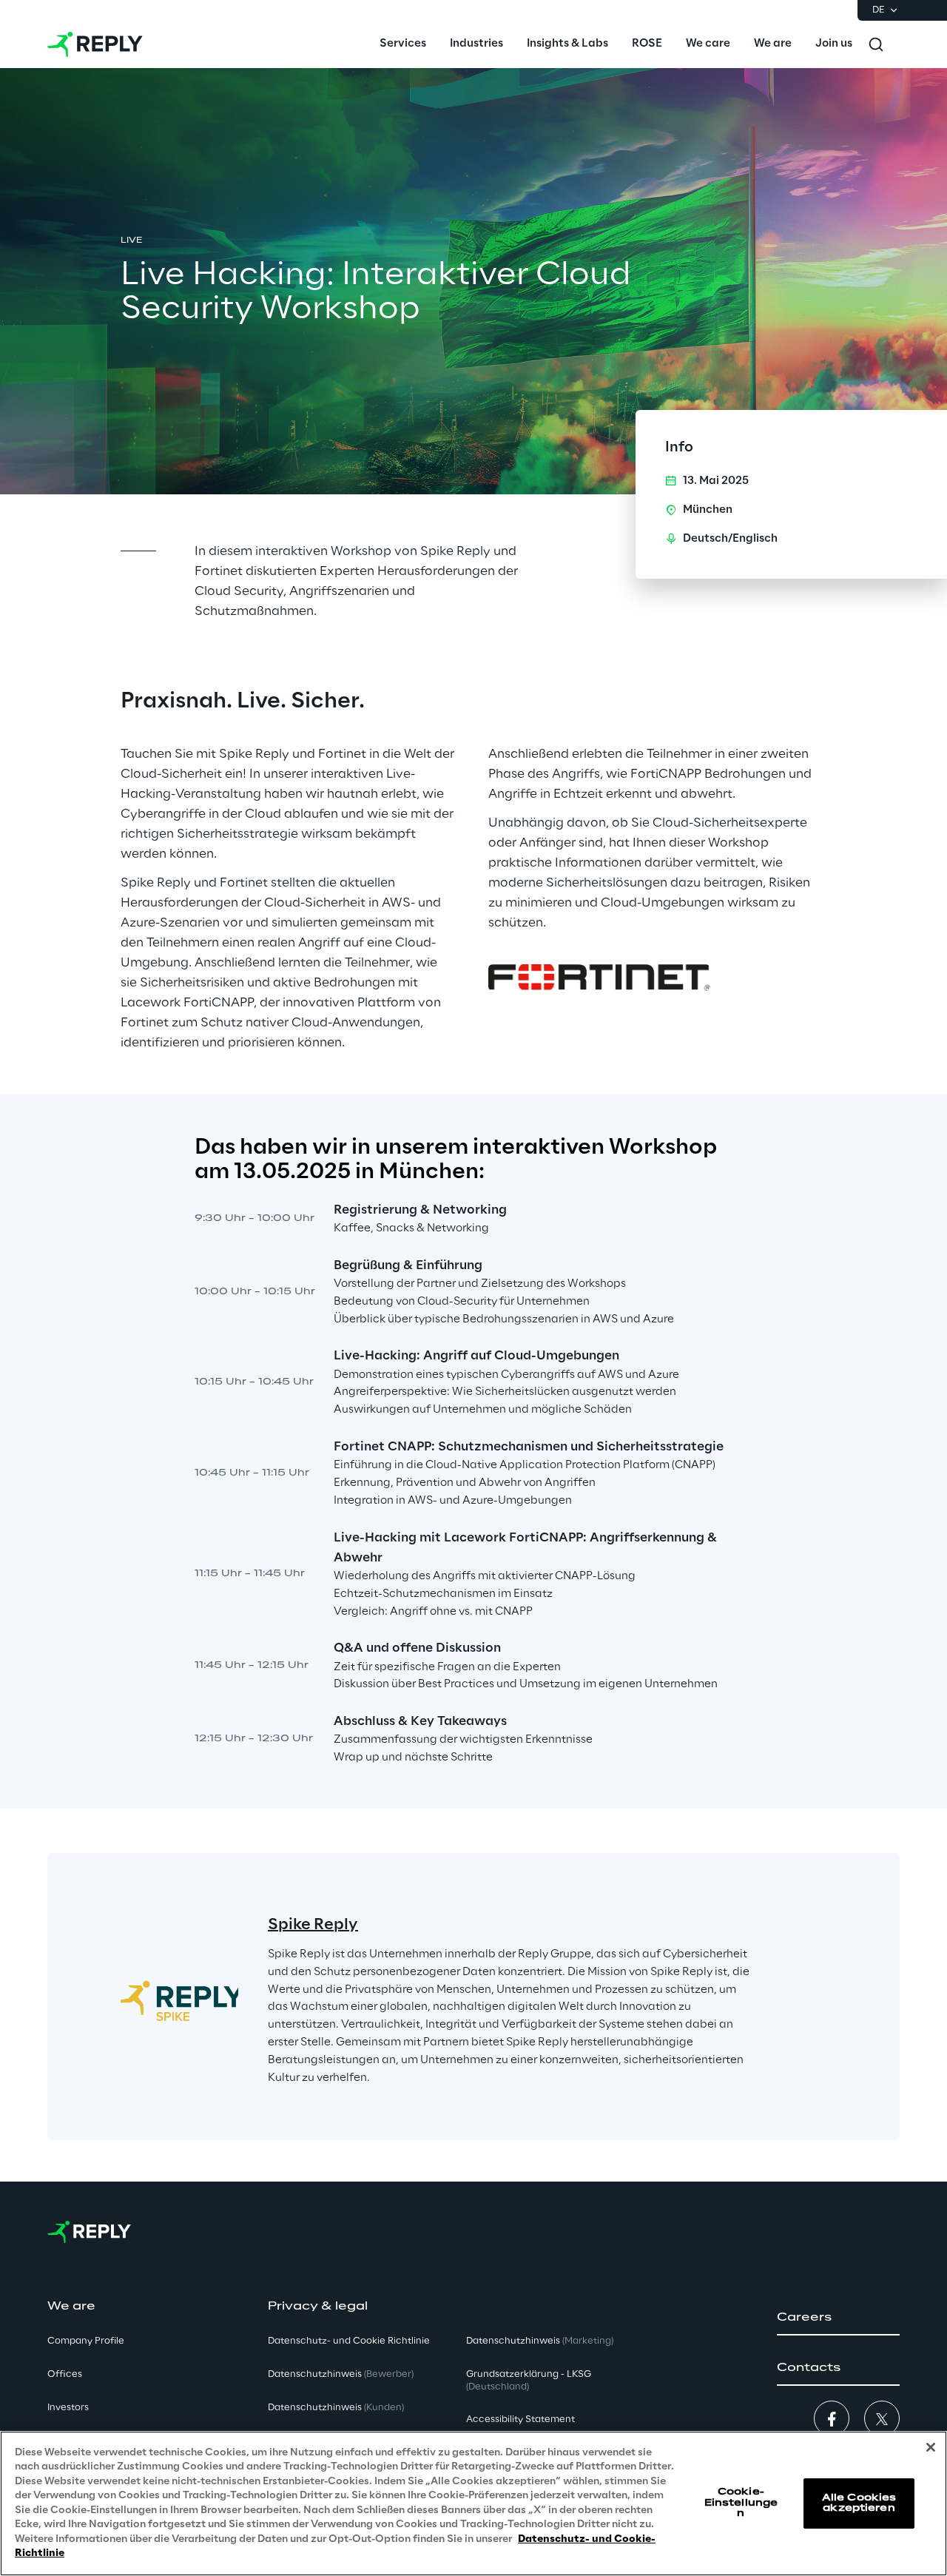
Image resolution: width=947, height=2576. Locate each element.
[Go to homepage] (95, 44)
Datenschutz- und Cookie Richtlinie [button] (349, 2341)
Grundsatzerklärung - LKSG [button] (529, 2381)
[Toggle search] (876, 44)
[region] (473, 2503)
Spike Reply (313, 1925)
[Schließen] (931, 2447)
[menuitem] (403, 44)
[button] (838, 2318)
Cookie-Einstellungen (741, 2503)
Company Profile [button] (86, 2341)
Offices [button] (65, 2374)
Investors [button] (68, 2408)
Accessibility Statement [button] (520, 2419)
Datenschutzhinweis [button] (341, 2374)
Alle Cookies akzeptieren (859, 2503)
